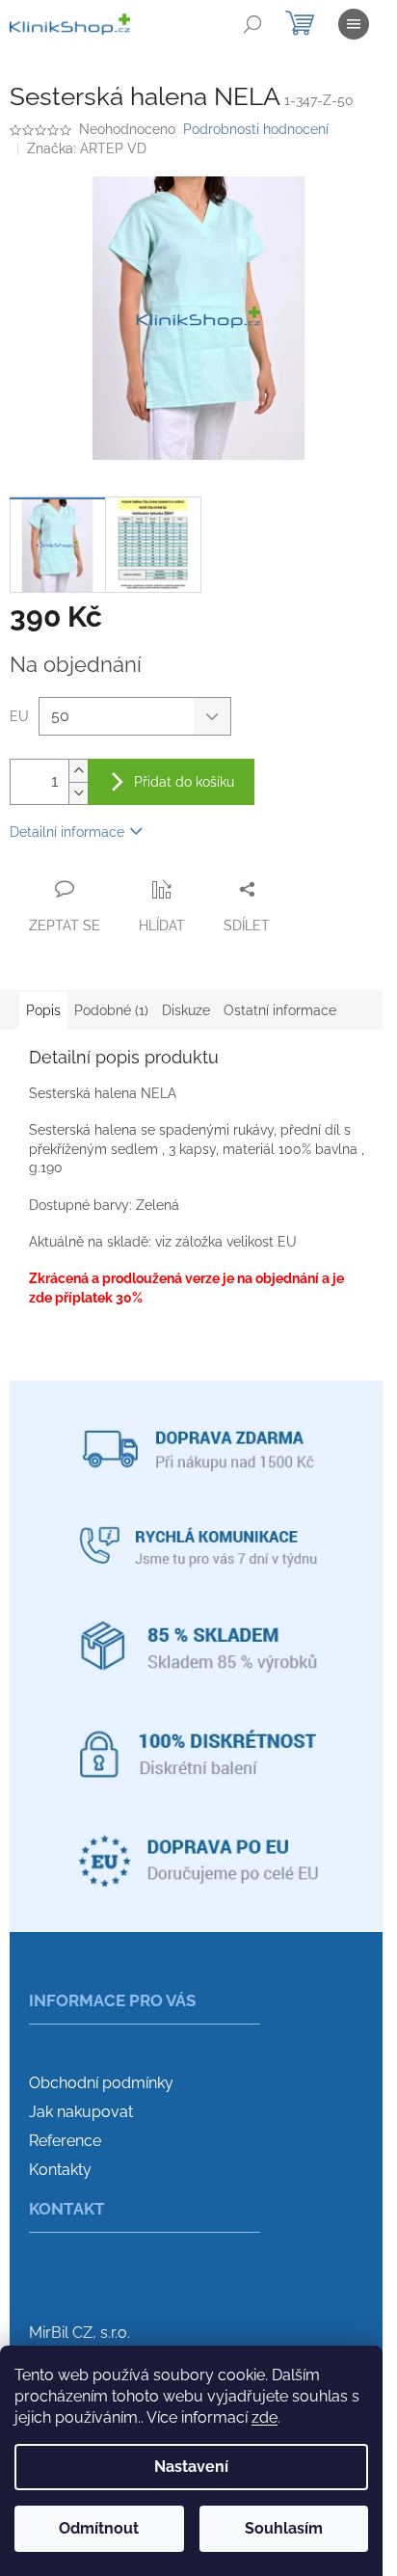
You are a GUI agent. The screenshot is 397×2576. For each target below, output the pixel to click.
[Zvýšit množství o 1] (78, 771)
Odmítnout (99, 2528)
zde (265, 2417)
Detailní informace (67, 832)
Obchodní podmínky (101, 2083)
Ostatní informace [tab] (280, 1010)
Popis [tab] (43, 1010)
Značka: (87, 148)
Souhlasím (284, 2528)
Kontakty (60, 2170)
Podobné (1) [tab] (111, 1010)
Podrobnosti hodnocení (256, 129)
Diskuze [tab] (186, 1010)
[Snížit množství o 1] (78, 793)
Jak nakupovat (81, 2112)
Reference (65, 2141)
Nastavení (191, 2467)
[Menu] (354, 24)
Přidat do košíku (184, 782)
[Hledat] (252, 24)
